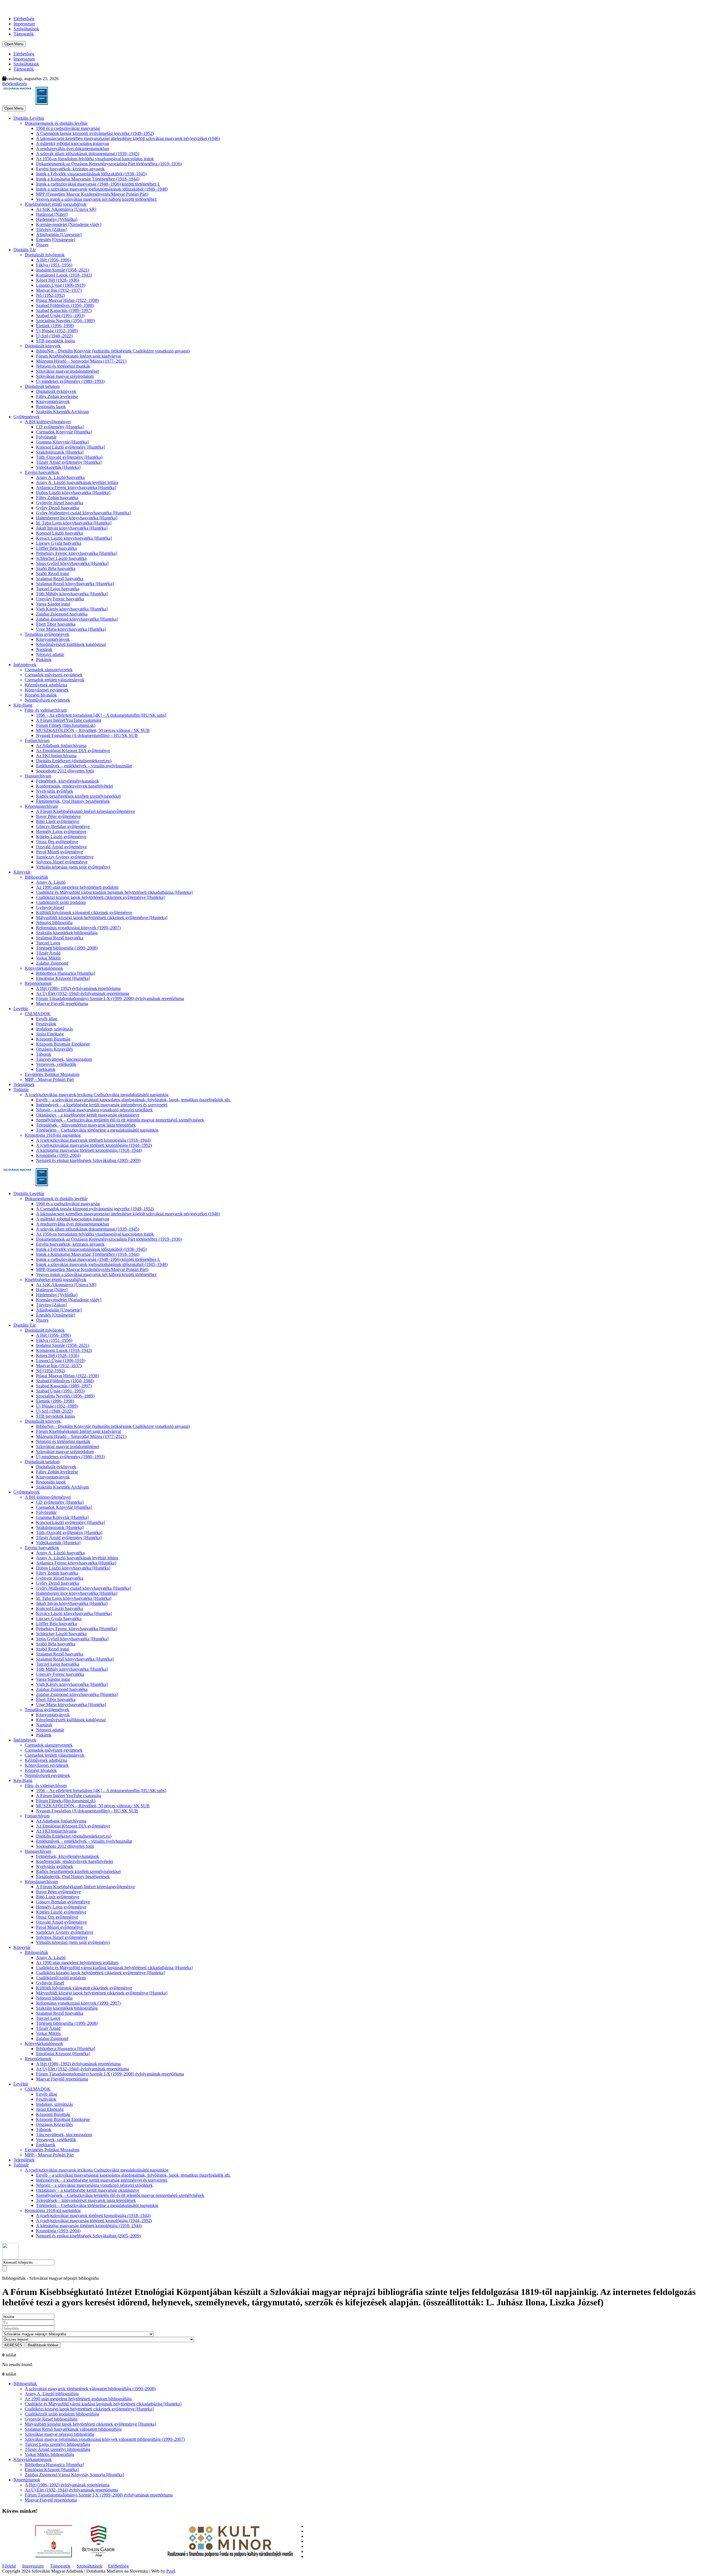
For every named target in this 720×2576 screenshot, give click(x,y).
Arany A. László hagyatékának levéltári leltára (77, 482)
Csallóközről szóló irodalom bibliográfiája (62, 2414)
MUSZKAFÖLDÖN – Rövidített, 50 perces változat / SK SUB (93, 730)
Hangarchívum (38, 776)
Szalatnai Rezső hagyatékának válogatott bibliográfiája (73, 2429)
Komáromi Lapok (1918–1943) (64, 275)
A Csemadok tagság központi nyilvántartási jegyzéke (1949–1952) (95, 133)
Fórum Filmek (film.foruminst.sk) (66, 725)
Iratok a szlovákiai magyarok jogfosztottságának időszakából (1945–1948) (102, 189)
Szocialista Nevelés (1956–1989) (65, 321)
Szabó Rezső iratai (52, 574)
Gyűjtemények (27, 417)
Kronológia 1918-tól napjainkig (53, 1135)
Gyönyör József (50, 907)
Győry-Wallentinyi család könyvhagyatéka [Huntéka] (83, 513)
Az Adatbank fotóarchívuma (61, 746)
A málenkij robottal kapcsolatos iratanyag (73, 143)
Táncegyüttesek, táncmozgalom (64, 1059)
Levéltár (21, 1009)
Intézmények (25, 665)
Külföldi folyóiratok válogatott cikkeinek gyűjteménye (84, 912)
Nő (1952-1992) (50, 295)
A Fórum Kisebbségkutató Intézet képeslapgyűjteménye (85, 811)
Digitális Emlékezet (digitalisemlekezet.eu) (74, 761)
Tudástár (21, 1090)
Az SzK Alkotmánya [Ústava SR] (66, 209)
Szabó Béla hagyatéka (56, 568)
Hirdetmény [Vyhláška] (57, 219)
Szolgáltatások (26, 29)
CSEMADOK (38, 1014)
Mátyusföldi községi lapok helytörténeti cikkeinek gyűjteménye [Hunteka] (102, 918)
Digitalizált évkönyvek (56, 391)
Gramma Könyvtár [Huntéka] (62, 442)
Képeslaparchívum (41, 806)
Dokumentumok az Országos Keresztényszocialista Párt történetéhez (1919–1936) (109, 164)
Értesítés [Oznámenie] (56, 240)
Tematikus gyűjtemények (47, 634)
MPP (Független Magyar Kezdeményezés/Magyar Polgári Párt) (92, 194)
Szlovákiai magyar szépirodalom (65, 376)
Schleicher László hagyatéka (61, 558)
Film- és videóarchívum (46, 710)
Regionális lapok (51, 407)
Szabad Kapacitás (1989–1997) (64, 310)
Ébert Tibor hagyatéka (56, 624)
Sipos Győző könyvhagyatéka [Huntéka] (72, 563)
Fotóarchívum (37, 740)
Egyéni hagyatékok (42, 472)
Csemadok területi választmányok (55, 680)
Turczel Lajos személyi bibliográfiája (57, 2444)
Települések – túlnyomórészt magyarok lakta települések (86, 1125)
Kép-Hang (23, 705)
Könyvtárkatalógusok (44, 968)
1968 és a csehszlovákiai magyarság (68, 128)
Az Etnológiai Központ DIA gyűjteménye (73, 751)
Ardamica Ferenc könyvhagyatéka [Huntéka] (76, 488)
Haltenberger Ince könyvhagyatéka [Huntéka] (77, 518)
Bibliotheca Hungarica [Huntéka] (66, 973)
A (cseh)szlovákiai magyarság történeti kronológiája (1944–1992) (94, 1145)
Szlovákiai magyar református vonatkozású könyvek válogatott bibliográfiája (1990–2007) (105, 2439)
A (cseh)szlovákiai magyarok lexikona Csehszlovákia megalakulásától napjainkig (97, 1095)
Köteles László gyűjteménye (61, 837)
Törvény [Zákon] (51, 229)
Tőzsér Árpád (48, 953)
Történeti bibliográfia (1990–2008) (67, 948)
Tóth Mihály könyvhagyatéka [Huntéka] (72, 594)
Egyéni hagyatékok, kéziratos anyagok (70, 169)
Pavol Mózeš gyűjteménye (59, 852)
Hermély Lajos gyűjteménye (61, 832)
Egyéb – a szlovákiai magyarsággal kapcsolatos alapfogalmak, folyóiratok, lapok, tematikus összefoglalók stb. (133, 1100)
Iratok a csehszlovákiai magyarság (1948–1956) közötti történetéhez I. (98, 184)
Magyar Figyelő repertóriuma (62, 1004)
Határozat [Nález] (52, 214)
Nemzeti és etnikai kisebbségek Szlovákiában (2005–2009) (88, 1160)
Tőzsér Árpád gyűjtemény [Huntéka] (69, 462)
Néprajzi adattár (50, 654)
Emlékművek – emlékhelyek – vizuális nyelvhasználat (84, 766)
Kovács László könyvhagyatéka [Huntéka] (74, 538)
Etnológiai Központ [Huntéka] (63, 978)
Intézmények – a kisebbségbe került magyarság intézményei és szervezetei (102, 1105)
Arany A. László (51, 882)
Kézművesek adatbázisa (46, 685)
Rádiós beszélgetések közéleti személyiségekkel (78, 796)
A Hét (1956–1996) (53, 260)
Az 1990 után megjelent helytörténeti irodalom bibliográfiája (78, 2399)
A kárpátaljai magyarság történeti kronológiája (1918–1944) (89, 1150)
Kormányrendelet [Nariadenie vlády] (69, 224)
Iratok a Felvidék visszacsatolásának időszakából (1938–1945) (91, 174)
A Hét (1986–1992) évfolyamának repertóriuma (78, 988)
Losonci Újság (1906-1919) (61, 285)
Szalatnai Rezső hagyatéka (60, 579)
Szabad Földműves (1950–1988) (65, 305)
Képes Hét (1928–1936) (58, 280)
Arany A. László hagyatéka (60, 477)
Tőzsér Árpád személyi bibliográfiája (58, 2449)
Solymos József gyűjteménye (62, 862)
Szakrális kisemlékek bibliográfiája (67, 933)
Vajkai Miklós (48, 958)
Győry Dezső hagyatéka (58, 508)
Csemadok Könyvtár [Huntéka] (64, 432)
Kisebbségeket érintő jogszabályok (56, 204)
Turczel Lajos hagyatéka (58, 589)
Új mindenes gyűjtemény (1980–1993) (70, 381)
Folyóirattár (46, 437)
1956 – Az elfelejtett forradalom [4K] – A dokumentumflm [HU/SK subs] (101, 715)
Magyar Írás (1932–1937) (59, 290)
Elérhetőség (24, 19)
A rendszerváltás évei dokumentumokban (73, 149)
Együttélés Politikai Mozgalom (52, 1074)
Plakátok (44, 660)
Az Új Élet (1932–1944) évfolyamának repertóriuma (83, 993)
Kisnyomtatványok (53, 402)
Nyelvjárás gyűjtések (55, 791)
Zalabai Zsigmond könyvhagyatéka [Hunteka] (77, 619)
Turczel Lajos (48, 943)
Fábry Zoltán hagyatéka (57, 498)
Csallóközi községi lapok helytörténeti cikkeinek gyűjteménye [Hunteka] (100, 897)
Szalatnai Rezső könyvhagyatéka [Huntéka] (75, 584)
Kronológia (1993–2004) (58, 1155)
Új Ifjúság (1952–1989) (57, 331)
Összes (42, 245)
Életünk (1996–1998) (55, 326)
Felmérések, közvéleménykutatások (67, 781)
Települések (24, 1085)
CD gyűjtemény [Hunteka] (60, 427)
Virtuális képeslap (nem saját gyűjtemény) (73, 867)
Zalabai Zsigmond (52, 963)
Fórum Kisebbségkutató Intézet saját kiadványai (78, 356)
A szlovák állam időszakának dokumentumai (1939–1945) (88, 154)
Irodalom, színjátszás (54, 1029)
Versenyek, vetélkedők (56, 1064)
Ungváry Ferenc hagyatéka (60, 599)
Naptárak (44, 649)
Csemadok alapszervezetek (49, 670)
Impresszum (24, 24)
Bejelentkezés (14, 84)
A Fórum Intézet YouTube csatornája (68, 720)
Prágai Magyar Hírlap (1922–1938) (67, 300)
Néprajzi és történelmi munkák (63, 366)
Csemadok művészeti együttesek (54, 675)
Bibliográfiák (36, 877)
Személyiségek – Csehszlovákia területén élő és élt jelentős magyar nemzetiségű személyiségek (120, 1120)
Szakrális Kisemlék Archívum (62, 412)
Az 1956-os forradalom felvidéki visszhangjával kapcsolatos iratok (95, 159)
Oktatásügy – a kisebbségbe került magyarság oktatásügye (88, 1115)
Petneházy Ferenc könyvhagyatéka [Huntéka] (76, 553)
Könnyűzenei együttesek (47, 690)
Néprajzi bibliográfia (54, 923)
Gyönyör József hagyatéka (60, 503)
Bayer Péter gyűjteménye (58, 816)
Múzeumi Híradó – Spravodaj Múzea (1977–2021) (81, 361)
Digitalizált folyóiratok (45, 255)
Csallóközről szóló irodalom (61, 902)
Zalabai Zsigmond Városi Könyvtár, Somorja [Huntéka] (74, 2475)
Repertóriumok (38, 983)
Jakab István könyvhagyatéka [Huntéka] (72, 528)
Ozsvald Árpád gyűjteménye (61, 847)
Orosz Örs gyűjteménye (57, 842)
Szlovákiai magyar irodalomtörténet (67, 371)
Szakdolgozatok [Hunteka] (60, 452)
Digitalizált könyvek (43, 346)
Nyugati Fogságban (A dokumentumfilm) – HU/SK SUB (87, 735)
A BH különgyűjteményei (48, 422)
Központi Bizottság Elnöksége (63, 1044)
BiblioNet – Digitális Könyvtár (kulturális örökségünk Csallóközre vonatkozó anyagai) (113, 351)
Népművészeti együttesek (47, 700)
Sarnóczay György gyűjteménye (65, 857)
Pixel (171, 2571)
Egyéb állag (47, 1019)
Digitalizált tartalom (42, 386)
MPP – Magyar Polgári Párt (49, 1079)
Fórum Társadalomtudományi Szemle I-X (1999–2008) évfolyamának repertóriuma (110, 998)
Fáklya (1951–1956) (54, 265)
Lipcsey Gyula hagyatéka (59, 543)
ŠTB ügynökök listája (55, 341)
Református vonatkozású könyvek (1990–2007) (78, 928)
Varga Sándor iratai (53, 604)
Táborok (44, 1054)
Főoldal (9, 2566)
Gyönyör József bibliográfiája (51, 2419)
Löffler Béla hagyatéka (56, 548)
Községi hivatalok (41, 695)
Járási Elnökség (50, 1034)
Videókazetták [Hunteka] (58, 467)
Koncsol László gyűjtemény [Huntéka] (70, 447)
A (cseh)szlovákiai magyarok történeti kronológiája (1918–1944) (93, 1140)
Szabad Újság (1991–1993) (60, 316)
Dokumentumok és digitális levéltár (56, 123)
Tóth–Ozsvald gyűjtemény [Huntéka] (69, 457)
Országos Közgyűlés (54, 1049)
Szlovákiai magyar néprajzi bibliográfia (59, 2434)
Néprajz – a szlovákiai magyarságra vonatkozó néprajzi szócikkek (94, 1110)
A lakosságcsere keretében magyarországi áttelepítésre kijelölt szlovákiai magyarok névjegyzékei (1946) (128, 138)
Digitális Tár (25, 250)
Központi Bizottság (53, 1039)
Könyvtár (22, 872)
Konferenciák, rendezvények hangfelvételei (75, 786)
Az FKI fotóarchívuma (56, 756)
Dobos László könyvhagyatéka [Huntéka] (73, 493)
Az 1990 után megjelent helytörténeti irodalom (77, 887)
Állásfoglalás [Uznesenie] (59, 235)
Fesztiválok (46, 1024)
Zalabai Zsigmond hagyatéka (62, 614)
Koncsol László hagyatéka (59, 533)
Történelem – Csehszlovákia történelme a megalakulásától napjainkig (97, 1130)
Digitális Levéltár (29, 118)
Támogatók (24, 34)
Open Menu (14, 44)
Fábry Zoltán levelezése (57, 396)
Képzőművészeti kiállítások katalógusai (71, 644)
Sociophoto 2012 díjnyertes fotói (65, 771)
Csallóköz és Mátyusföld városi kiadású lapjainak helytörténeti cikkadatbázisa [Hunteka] (114, 892)
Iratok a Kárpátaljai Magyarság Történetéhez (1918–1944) (88, 179)
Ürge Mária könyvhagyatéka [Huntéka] (71, 629)
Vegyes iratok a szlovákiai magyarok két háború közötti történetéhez (96, 199)
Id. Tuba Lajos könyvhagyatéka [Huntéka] (74, 523)
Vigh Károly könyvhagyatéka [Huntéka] (72, 609)
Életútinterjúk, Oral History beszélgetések (73, 801)
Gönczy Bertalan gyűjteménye (63, 826)
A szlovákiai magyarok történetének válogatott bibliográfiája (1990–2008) (90, 2389)
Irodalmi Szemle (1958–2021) (63, 270)
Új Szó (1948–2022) (54, 336)
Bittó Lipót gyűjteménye (58, 821)
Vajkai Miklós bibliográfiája (49, 2454)
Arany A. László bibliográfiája (52, 2394)
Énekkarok (46, 1069)
